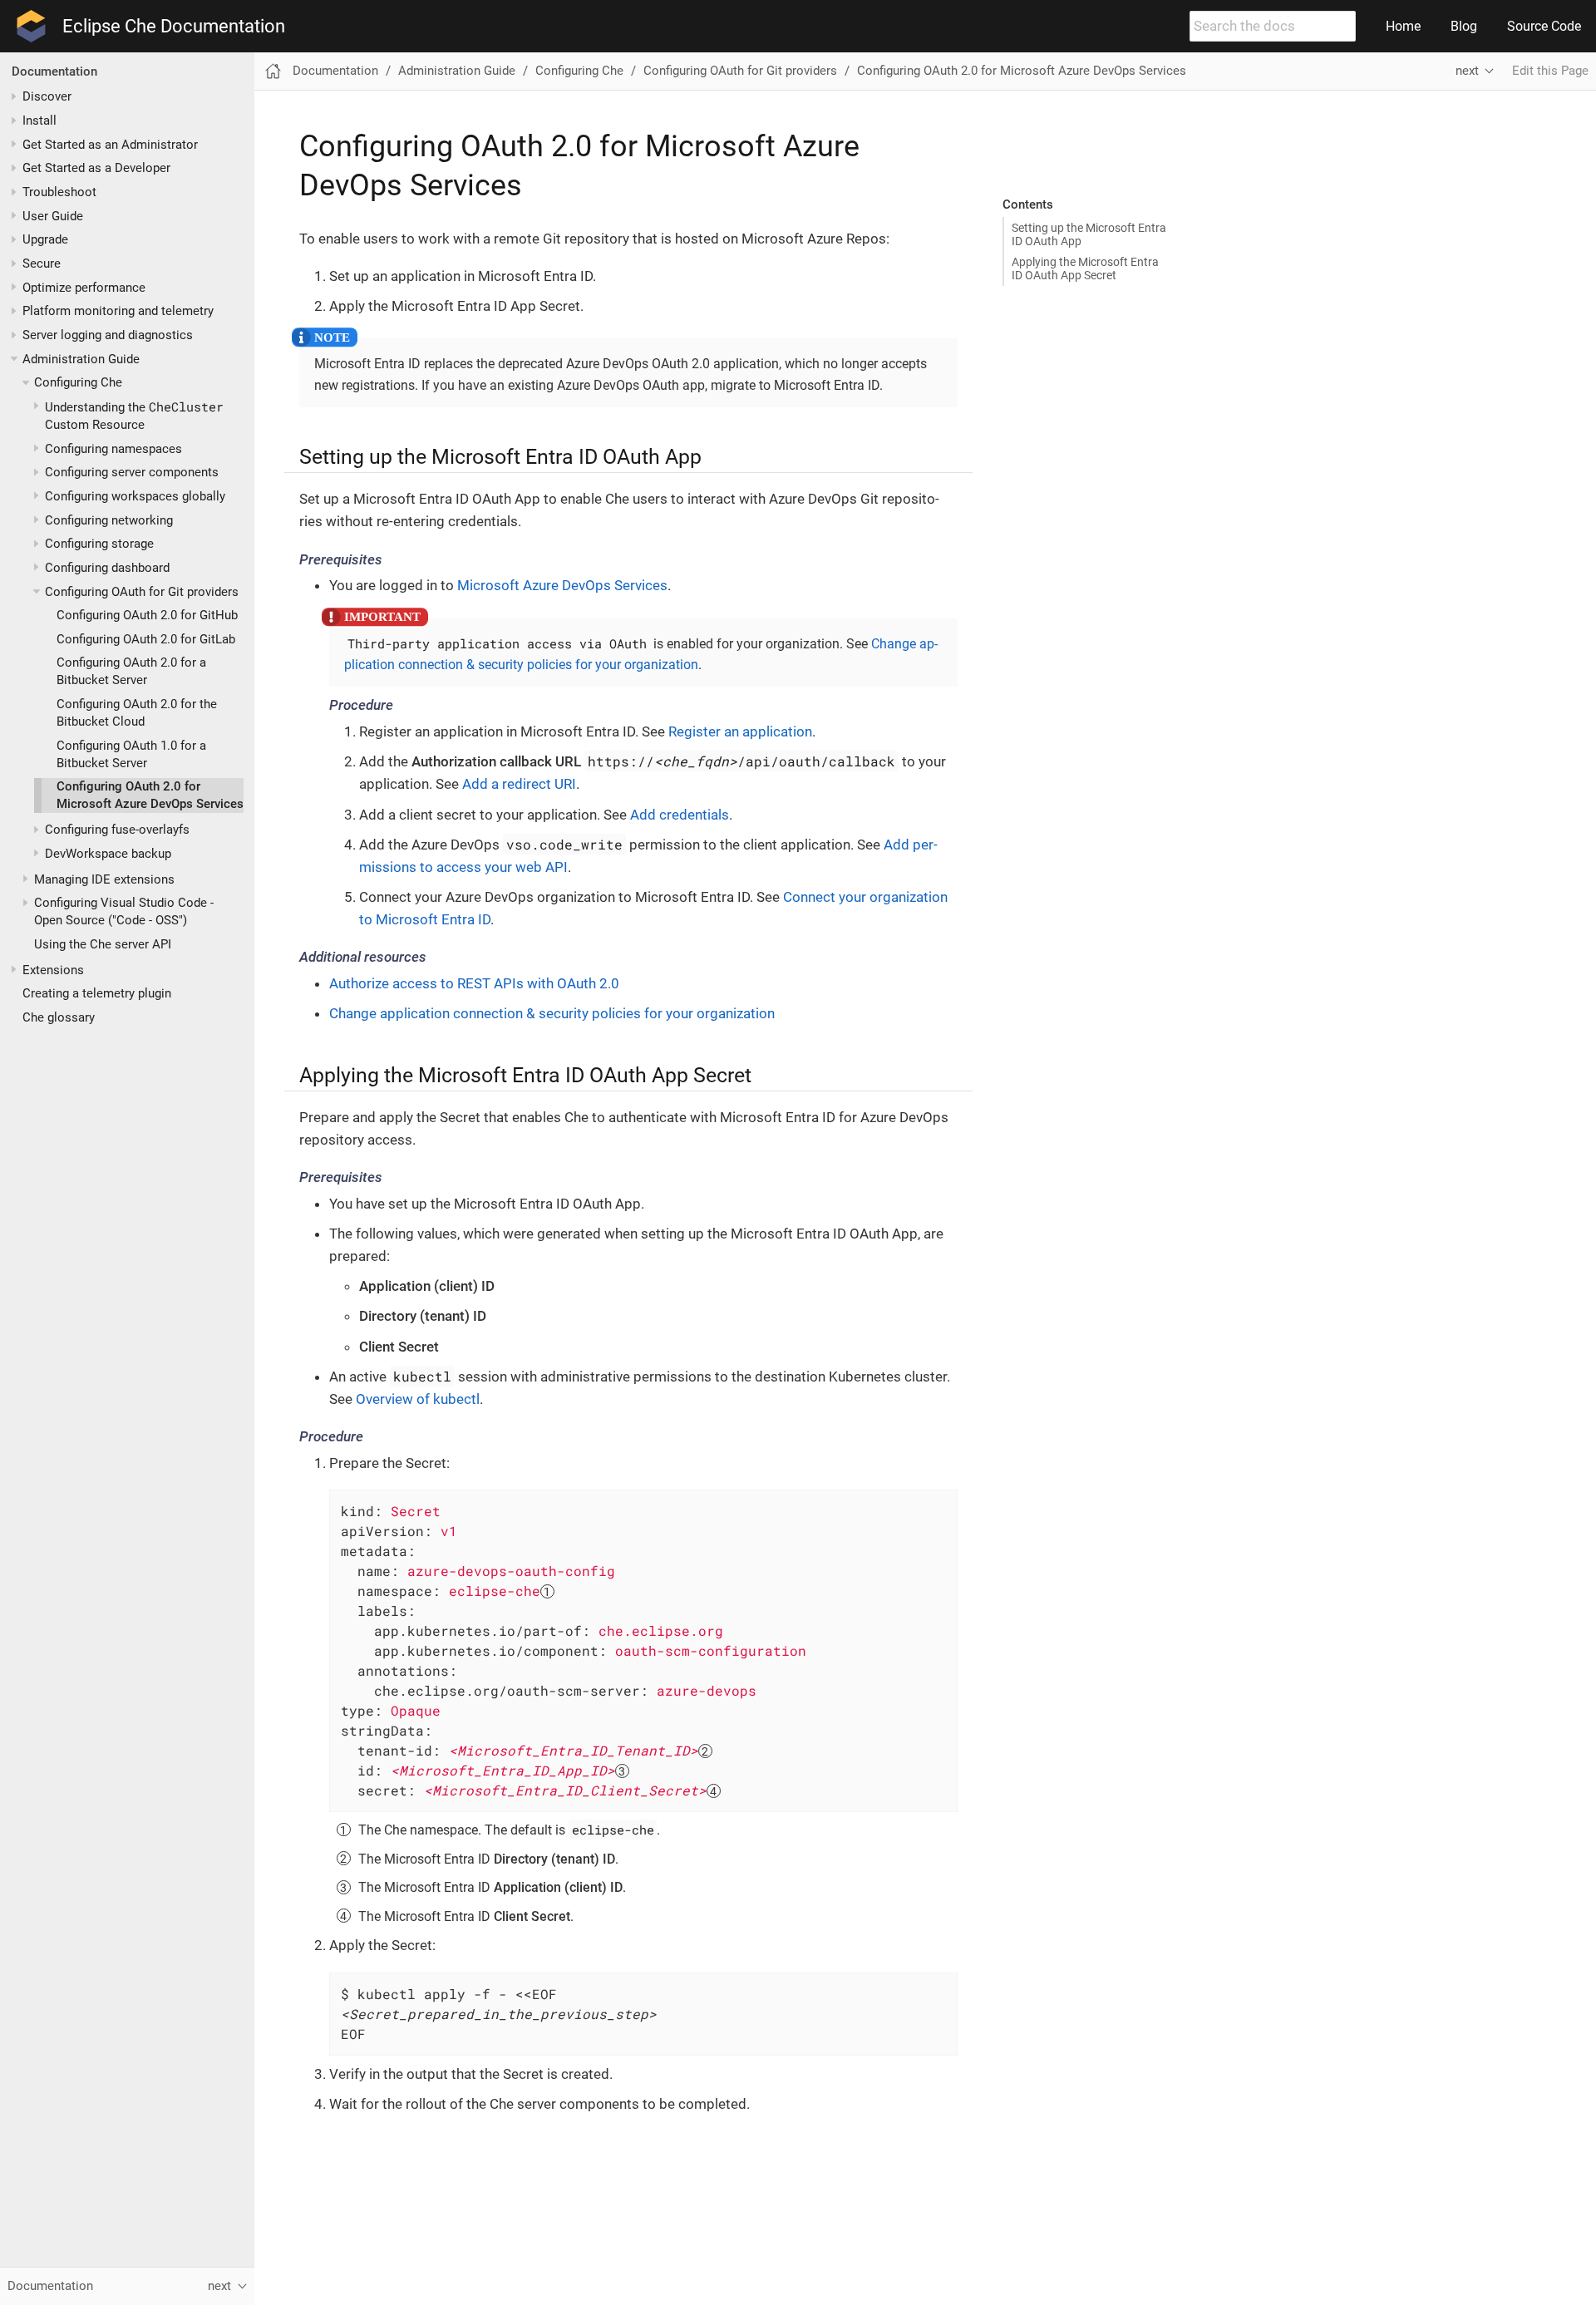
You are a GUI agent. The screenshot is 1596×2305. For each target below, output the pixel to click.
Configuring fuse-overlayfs (117, 830)
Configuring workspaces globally (135, 496)
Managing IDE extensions (104, 879)
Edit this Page (1550, 71)
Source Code (1544, 26)
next (1467, 71)
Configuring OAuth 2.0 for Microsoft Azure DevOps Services (1022, 71)
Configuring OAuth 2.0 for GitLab (146, 639)
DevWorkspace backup (108, 854)
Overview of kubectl (418, 1399)
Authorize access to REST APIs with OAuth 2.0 (474, 983)
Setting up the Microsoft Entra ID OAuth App (1089, 234)
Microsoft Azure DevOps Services (562, 585)
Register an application (740, 731)
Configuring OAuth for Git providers (142, 591)
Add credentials (680, 815)
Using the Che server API (103, 944)
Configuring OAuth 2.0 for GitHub (147, 615)
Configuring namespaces (113, 449)
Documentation (54, 71)
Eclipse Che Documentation (174, 27)
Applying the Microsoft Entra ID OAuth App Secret (1085, 268)
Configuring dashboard (107, 568)
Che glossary (59, 1017)
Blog (1464, 26)
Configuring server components (132, 472)
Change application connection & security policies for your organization (552, 1013)
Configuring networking (109, 520)
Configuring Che (78, 382)
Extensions (53, 970)
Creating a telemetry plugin (97, 993)
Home (1403, 26)
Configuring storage (99, 544)
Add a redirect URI (519, 784)
